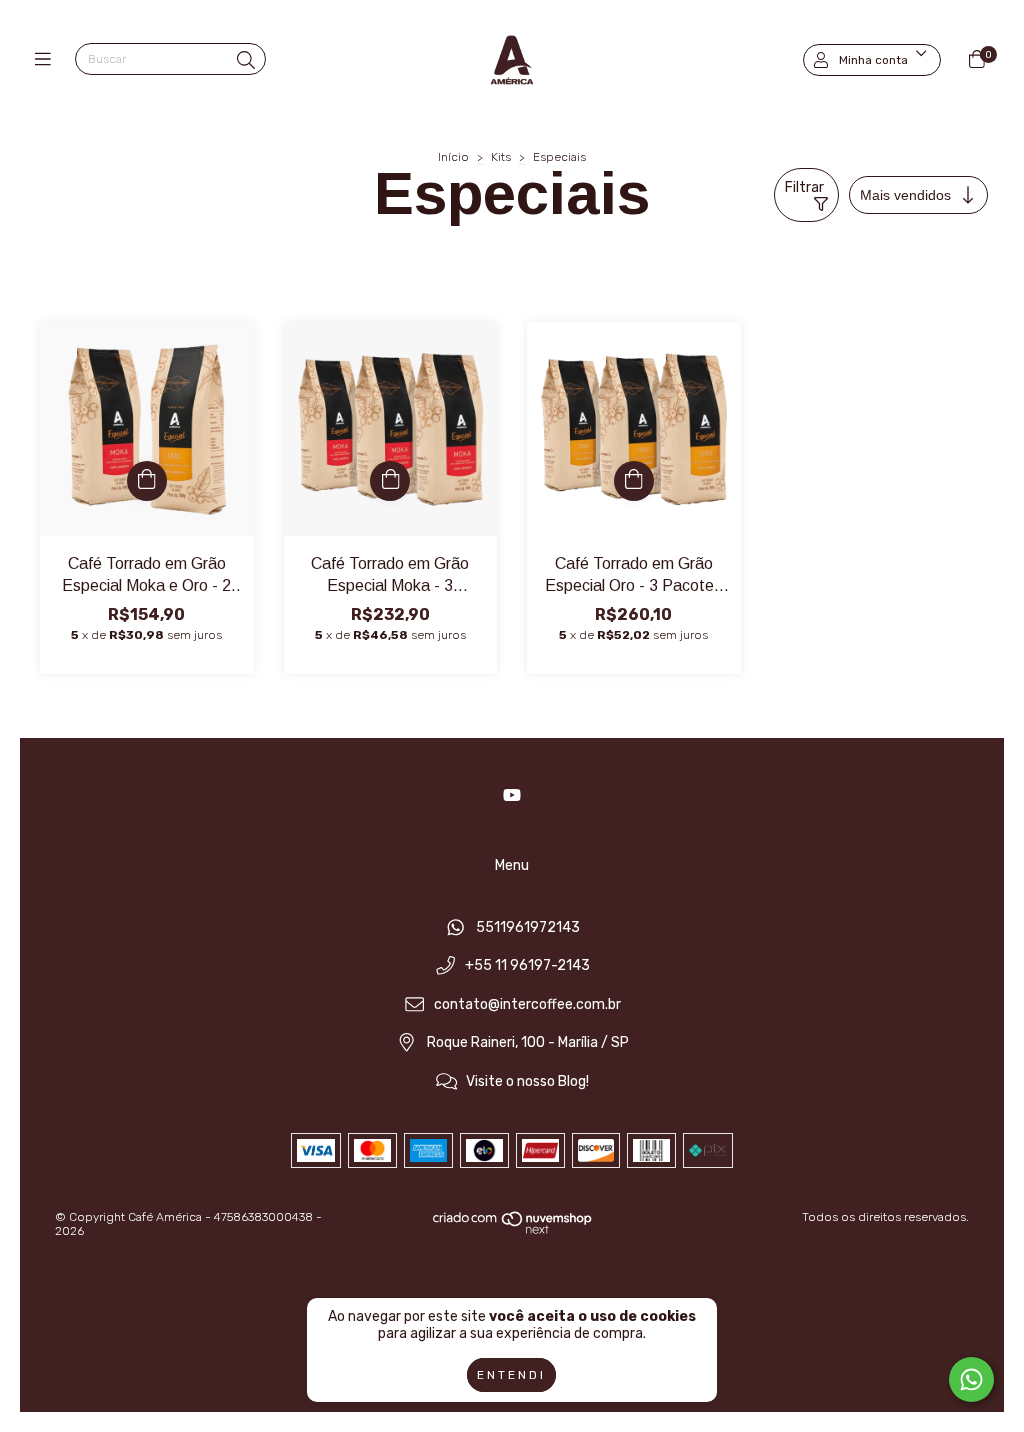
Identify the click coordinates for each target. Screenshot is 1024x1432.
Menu (512, 865)
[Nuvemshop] (513, 1230)
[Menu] (47, 60)
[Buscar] (246, 61)
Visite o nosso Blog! (527, 1082)
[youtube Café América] (512, 795)
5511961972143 (528, 927)
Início (453, 157)
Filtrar (804, 187)
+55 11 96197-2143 (527, 966)
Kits (501, 157)
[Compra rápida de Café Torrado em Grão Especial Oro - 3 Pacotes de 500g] (634, 481)
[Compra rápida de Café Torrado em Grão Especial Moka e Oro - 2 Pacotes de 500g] (147, 481)
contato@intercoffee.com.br (527, 1004)
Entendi (511, 1375)
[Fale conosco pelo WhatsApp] (971, 1379)
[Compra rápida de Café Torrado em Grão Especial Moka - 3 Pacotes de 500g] (390, 481)
